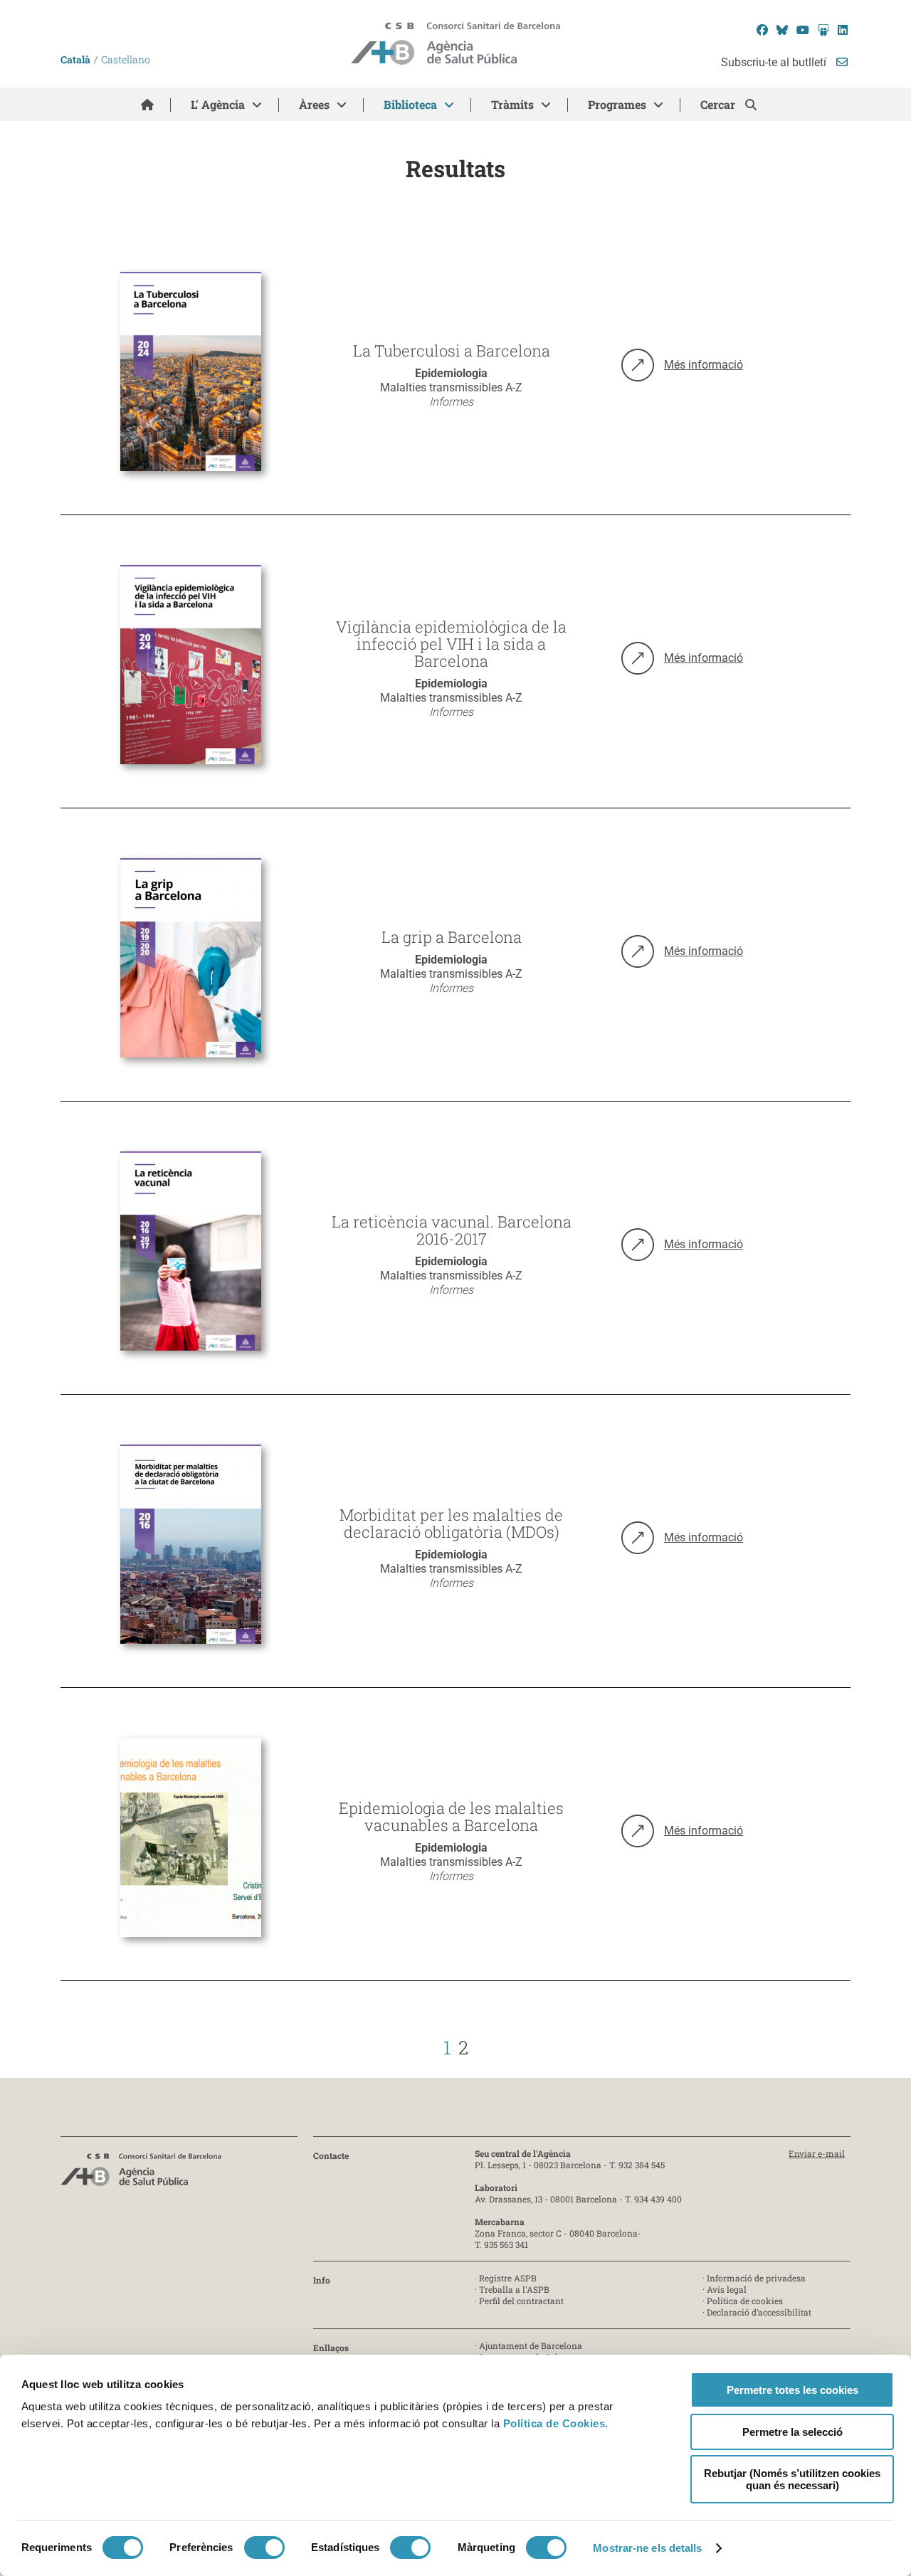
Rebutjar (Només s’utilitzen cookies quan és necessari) (792, 2479)
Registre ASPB (508, 2278)
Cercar (719, 104)
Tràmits (512, 104)
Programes (617, 104)
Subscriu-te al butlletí (775, 62)
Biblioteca (410, 104)
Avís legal (727, 2289)
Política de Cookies (554, 2423)
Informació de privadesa (756, 2278)
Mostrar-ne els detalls (647, 2548)
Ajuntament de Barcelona (531, 2345)
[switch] (264, 2548)
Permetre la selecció (792, 2432)
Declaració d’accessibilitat (759, 2312)
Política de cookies (745, 2301)
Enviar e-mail (817, 2153)
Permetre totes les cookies (792, 2390)
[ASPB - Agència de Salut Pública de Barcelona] (141, 2174)
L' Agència (218, 104)
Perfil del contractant (521, 2301)
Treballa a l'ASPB (514, 2289)
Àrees (314, 104)
